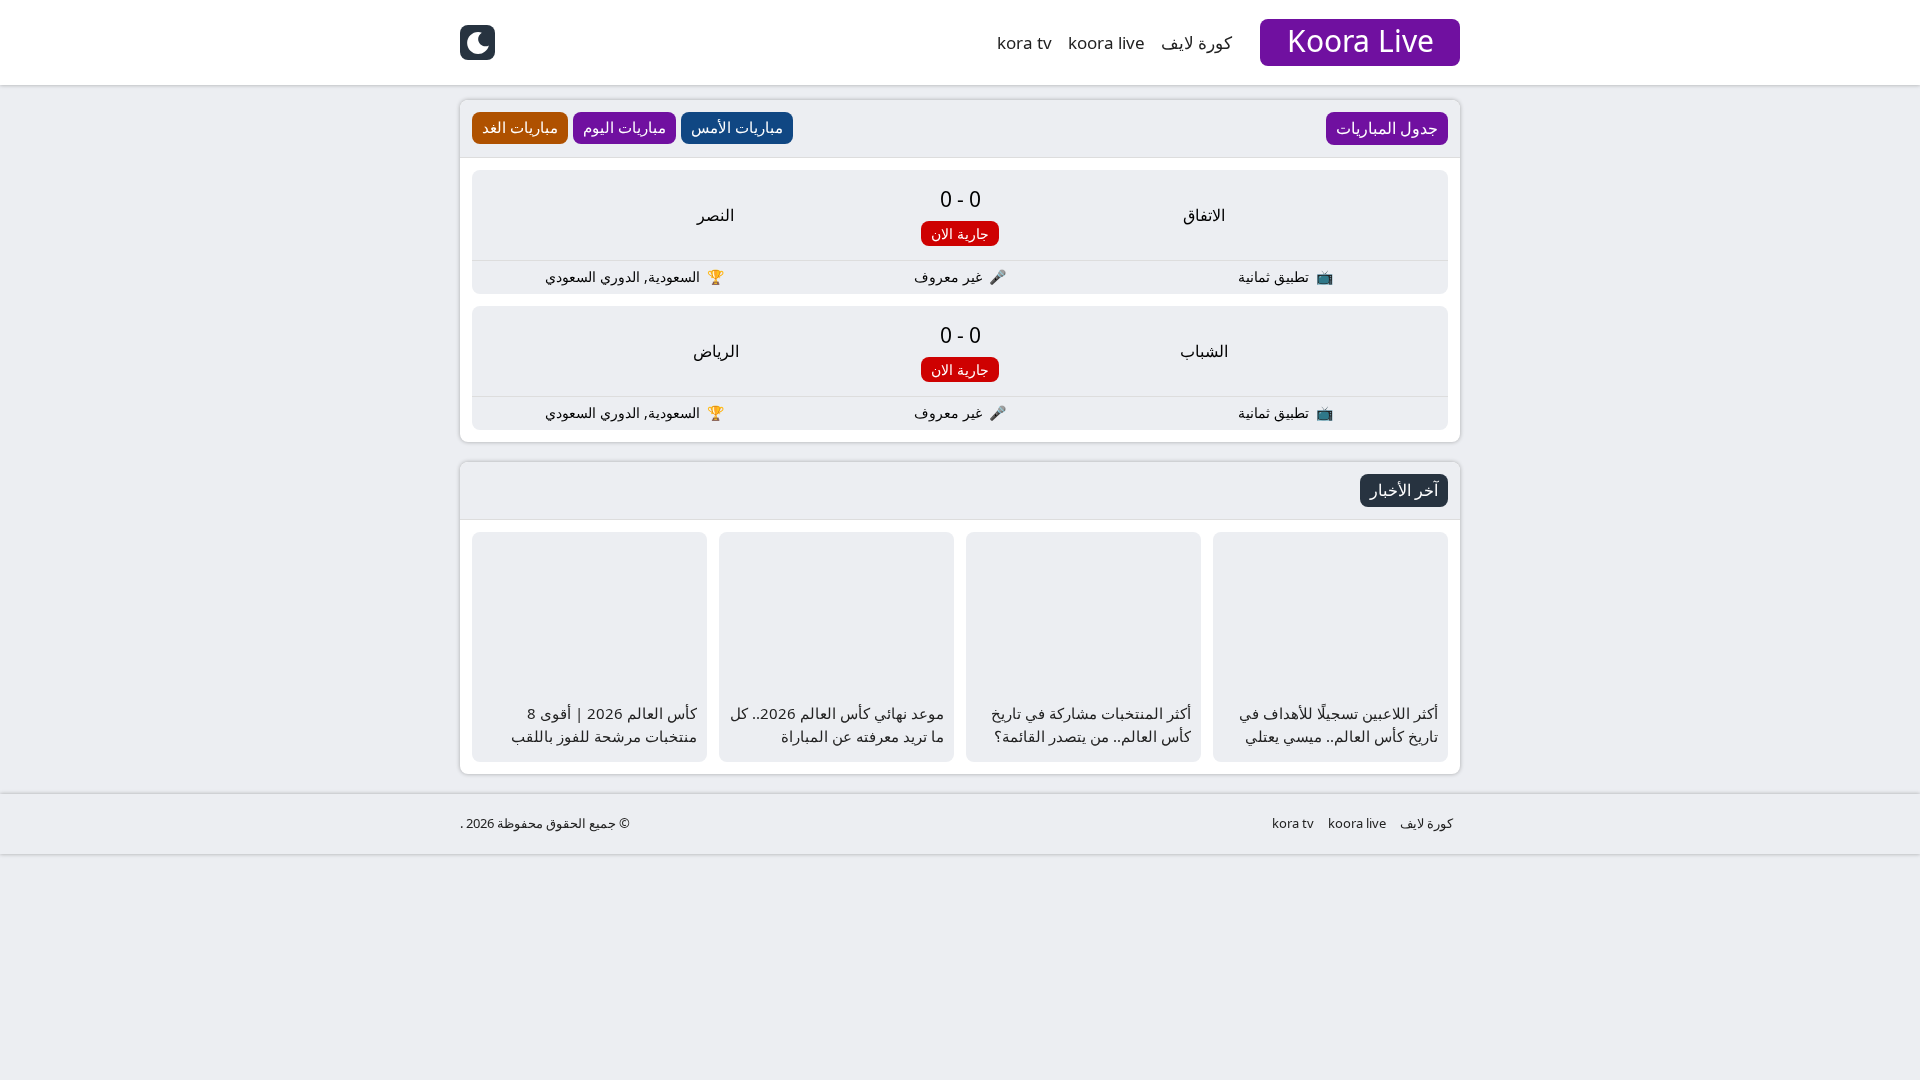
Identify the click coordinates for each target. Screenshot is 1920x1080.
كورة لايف (1196, 42)
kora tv (1024, 42)
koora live (1106, 42)
